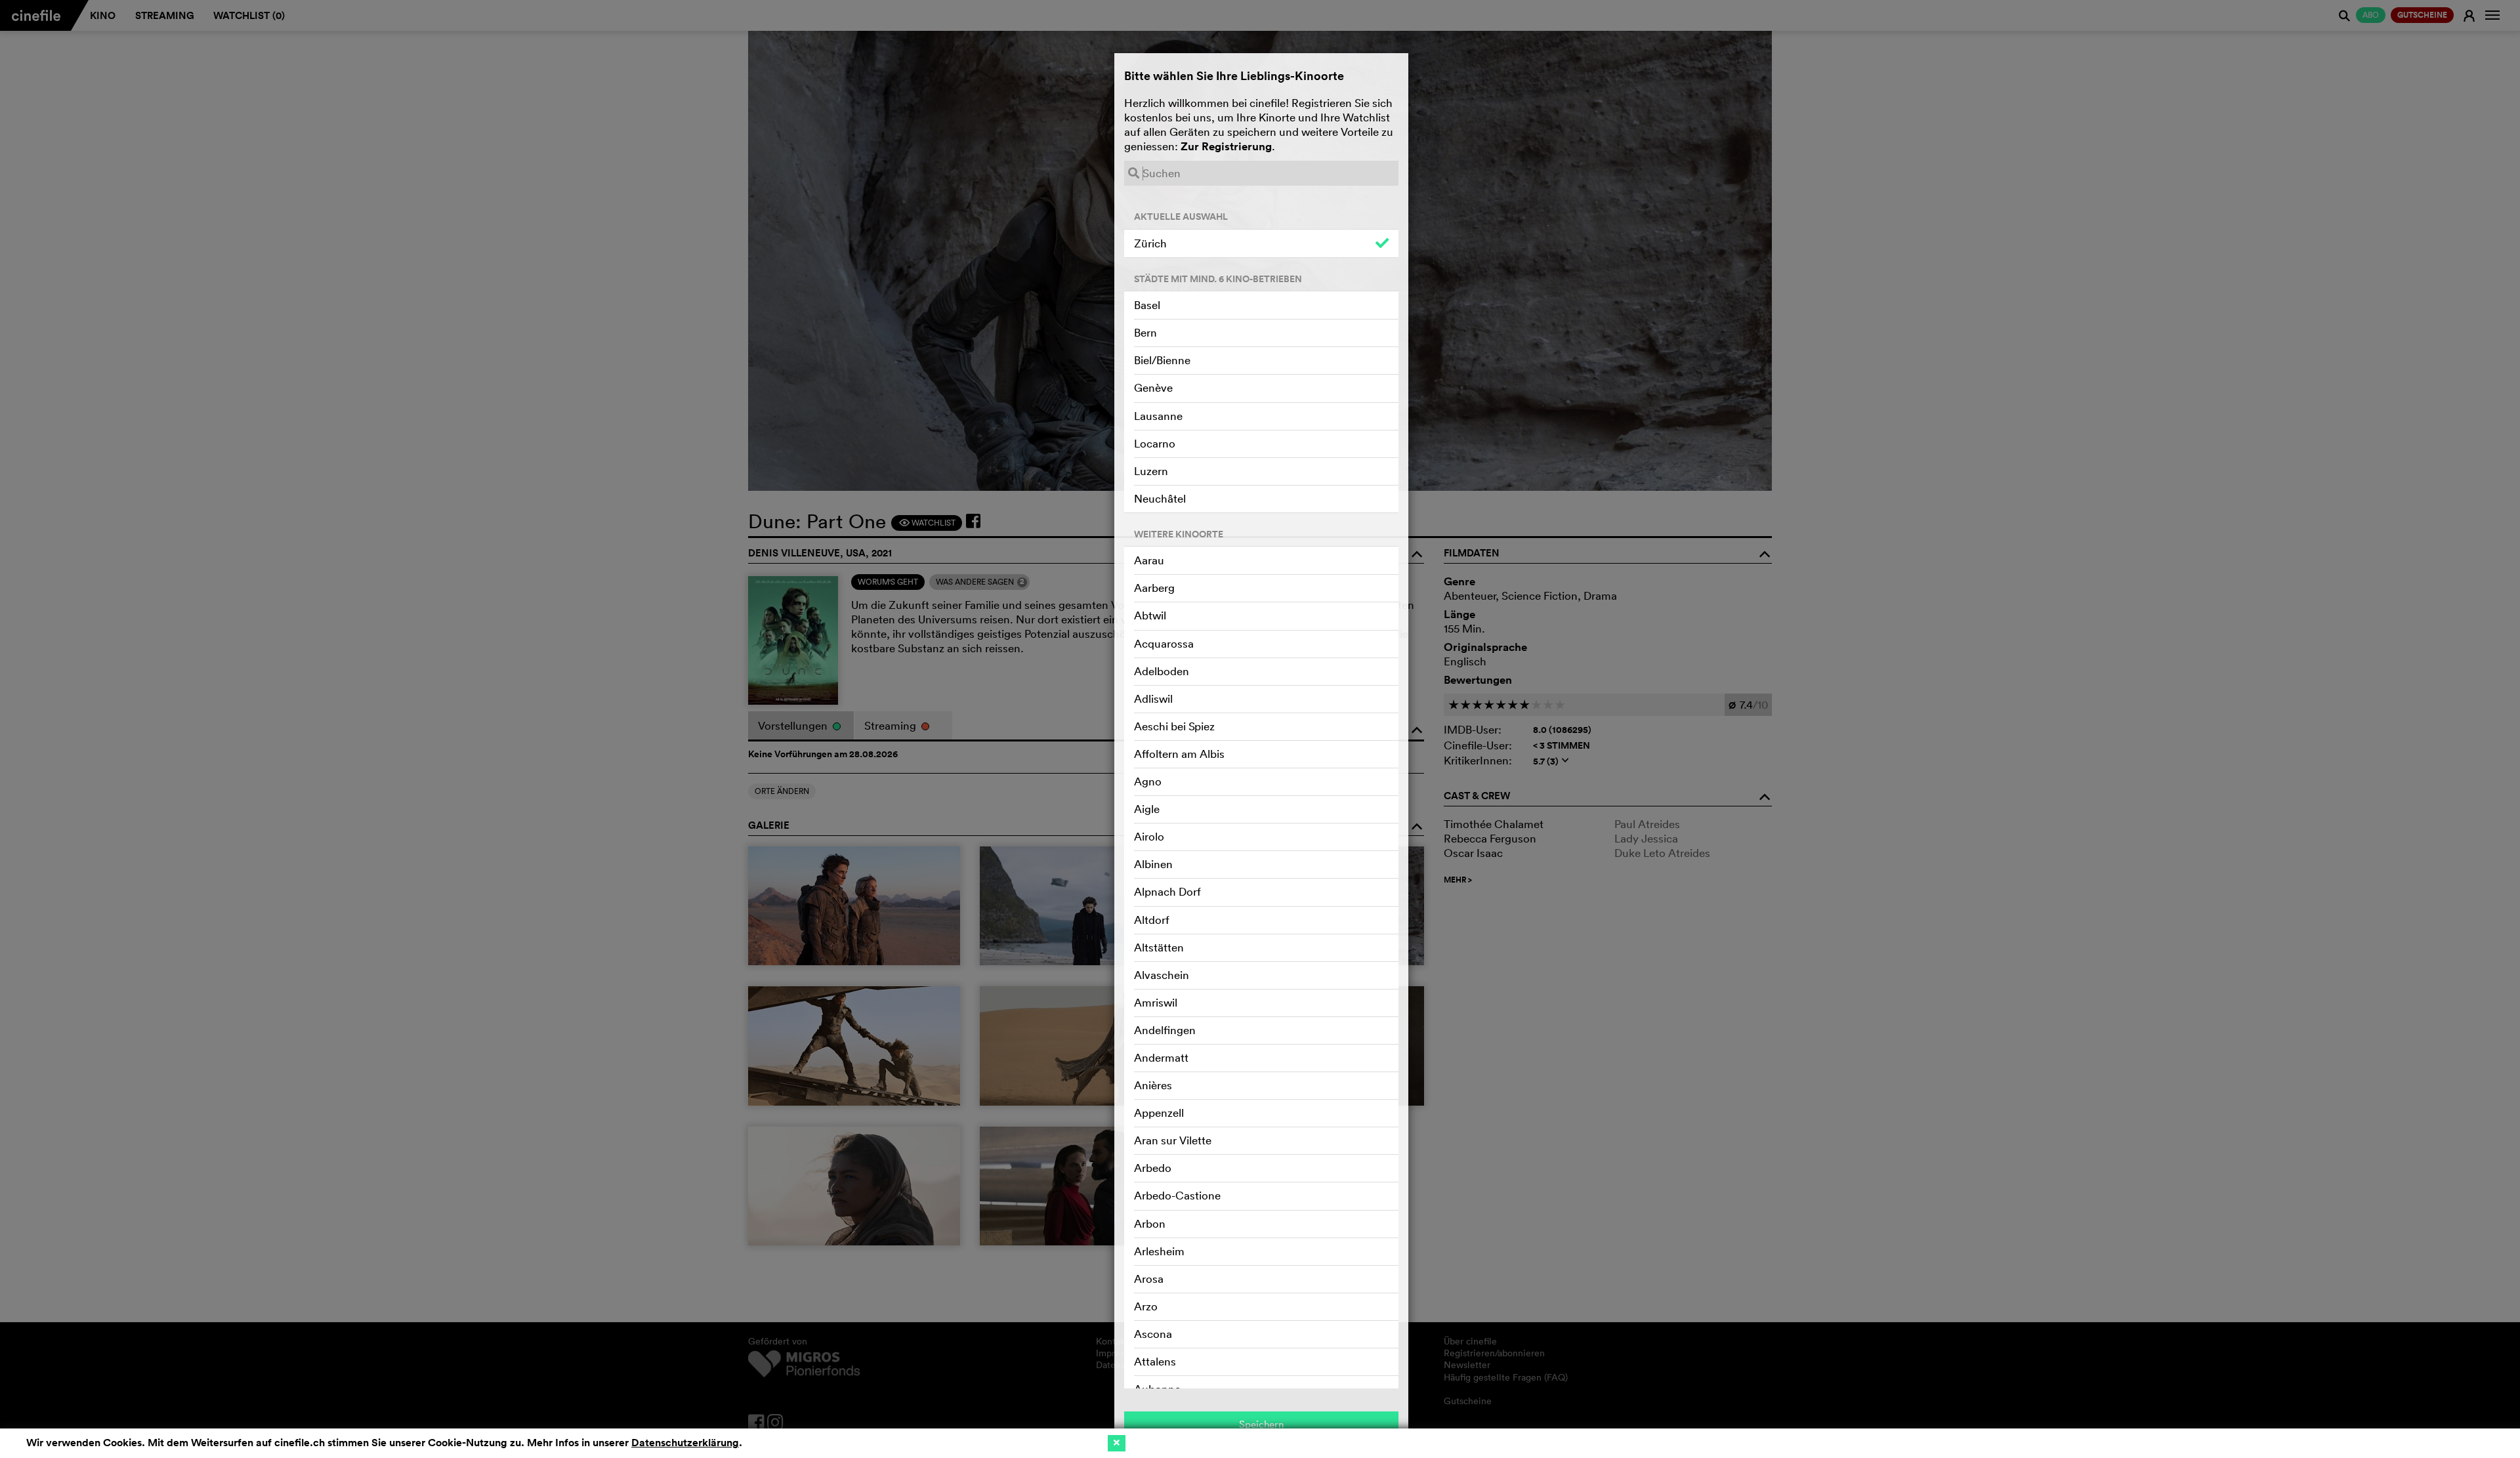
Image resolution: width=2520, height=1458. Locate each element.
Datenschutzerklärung (685, 1443)
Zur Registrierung (1226, 146)
